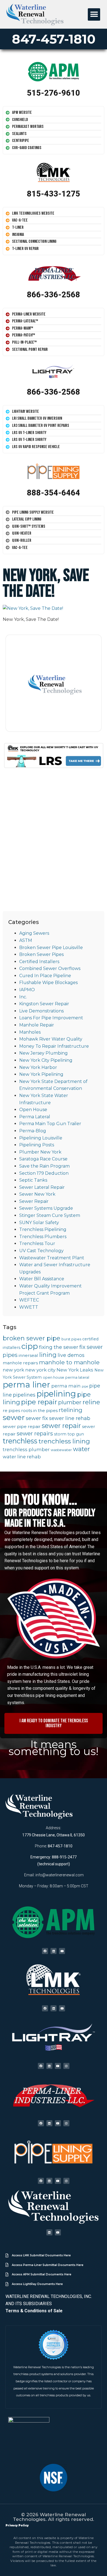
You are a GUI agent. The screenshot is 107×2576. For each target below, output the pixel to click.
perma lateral (77, 1377)
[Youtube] (62, 1951)
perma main (66, 1386)
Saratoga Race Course (43, 1159)
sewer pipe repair (22, 1426)
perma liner (26, 1385)
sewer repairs (35, 1433)
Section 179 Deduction (44, 1173)
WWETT (29, 1307)
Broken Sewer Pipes (41, 954)
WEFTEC (29, 1300)
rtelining (71, 1410)
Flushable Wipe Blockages (48, 983)
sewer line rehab (70, 1418)
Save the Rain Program (44, 1166)
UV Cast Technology (41, 1251)
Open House (33, 1110)
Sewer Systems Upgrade (46, 1208)
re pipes (11, 1410)
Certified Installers (39, 962)
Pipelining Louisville (41, 1138)
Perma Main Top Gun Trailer (50, 1124)
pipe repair (39, 1402)
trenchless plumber (26, 1449)
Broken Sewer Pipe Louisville (51, 948)
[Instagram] (66, 2066)
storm (60, 1434)
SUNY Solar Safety (39, 1223)
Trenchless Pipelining (43, 1229)
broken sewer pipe (32, 1338)
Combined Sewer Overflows (50, 968)
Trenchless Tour (37, 1243)
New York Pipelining (41, 1074)
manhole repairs (20, 1363)
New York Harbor (38, 1067)
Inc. (23, 997)
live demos (71, 1355)
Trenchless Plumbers (43, 1237)
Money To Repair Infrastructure (54, 1046)
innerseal (28, 1355)
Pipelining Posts (37, 1145)
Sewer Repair (34, 1201)
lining (48, 1355)
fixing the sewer (59, 1347)
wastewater (61, 1450)
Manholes (30, 1032)
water (81, 1449)
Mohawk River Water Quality (51, 1039)
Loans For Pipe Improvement (51, 1018)
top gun (76, 1434)
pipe (85, 1387)
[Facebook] (45, 1951)
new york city (40, 1370)
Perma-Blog (33, 1131)
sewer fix (37, 1418)
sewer (14, 1417)
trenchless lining (64, 1441)
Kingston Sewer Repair (44, 1004)
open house (54, 1377)
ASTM (26, 940)
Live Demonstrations (41, 1011)
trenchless (20, 1441)
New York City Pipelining (46, 1060)
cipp (30, 1346)
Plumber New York (40, 1152)
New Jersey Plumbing (43, 1053)
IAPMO (27, 990)
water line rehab (22, 1457)
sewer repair (61, 1426)
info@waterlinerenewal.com (60, 1875)
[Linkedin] (54, 1951)
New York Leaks (75, 1370)
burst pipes (71, 1339)
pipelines (24, 1395)
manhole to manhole (69, 1362)
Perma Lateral (35, 1117)
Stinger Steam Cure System (50, 1215)
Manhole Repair (37, 1025)
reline (91, 1402)
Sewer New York (37, 1194)
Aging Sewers (34, 933)
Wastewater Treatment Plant (52, 1258)
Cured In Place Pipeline (45, 976)
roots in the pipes (39, 1410)
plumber (70, 1402)
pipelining (56, 1394)
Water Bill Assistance (42, 1279)
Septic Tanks (33, 1180)
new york (13, 1370)
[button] (94, 14)
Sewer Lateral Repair (42, 1187)
